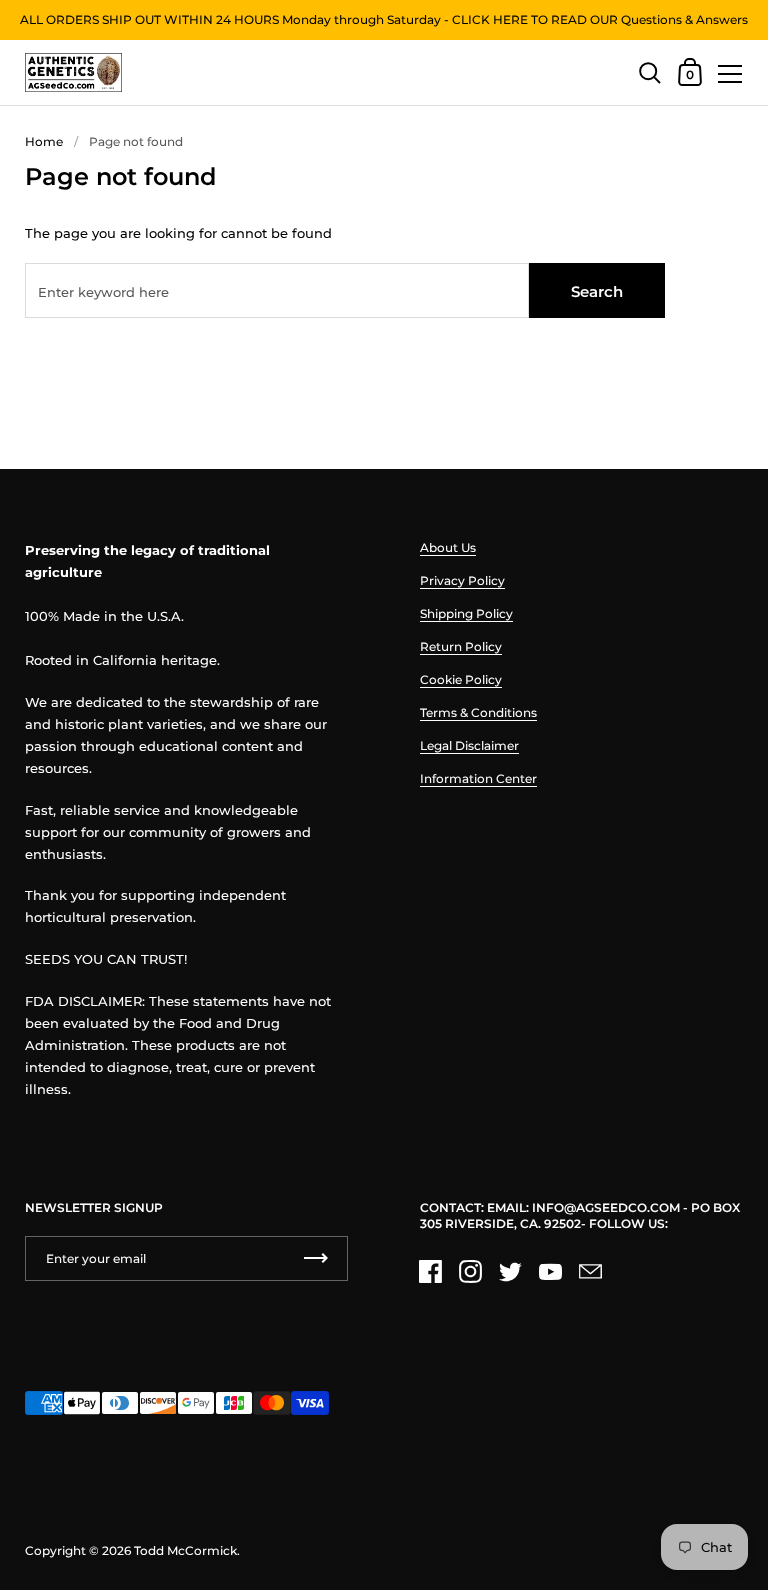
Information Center (478, 778)
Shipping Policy (466, 613)
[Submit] (316, 1258)
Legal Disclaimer (469, 745)
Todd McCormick (185, 1550)
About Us (448, 547)
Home (44, 141)
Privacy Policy (462, 580)
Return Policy (461, 646)
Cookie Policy (461, 679)
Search (597, 291)
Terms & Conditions (478, 712)
